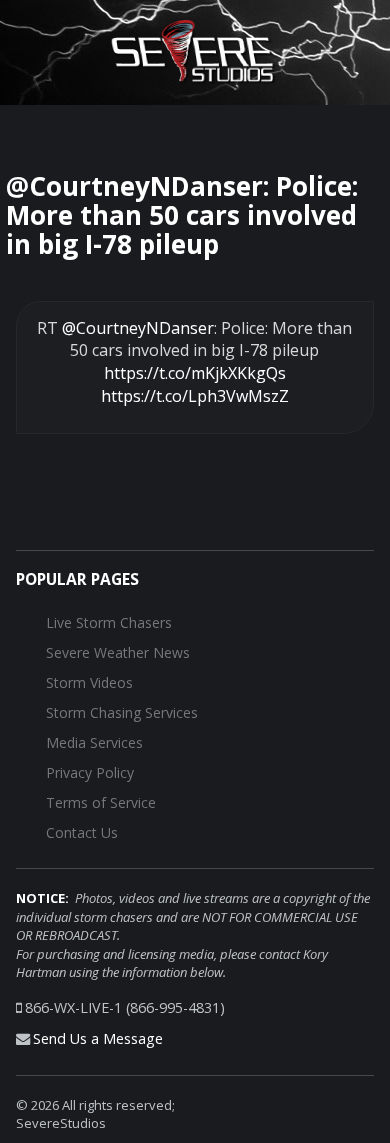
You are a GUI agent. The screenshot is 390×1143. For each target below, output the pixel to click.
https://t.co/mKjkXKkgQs (195, 373)
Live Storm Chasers (109, 622)
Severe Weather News (118, 652)
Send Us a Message (98, 1038)
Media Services (94, 742)
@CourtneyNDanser (138, 328)
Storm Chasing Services (122, 712)
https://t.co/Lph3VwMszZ (195, 396)
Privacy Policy (90, 772)
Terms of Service (101, 802)
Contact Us (82, 832)
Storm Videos (89, 682)
